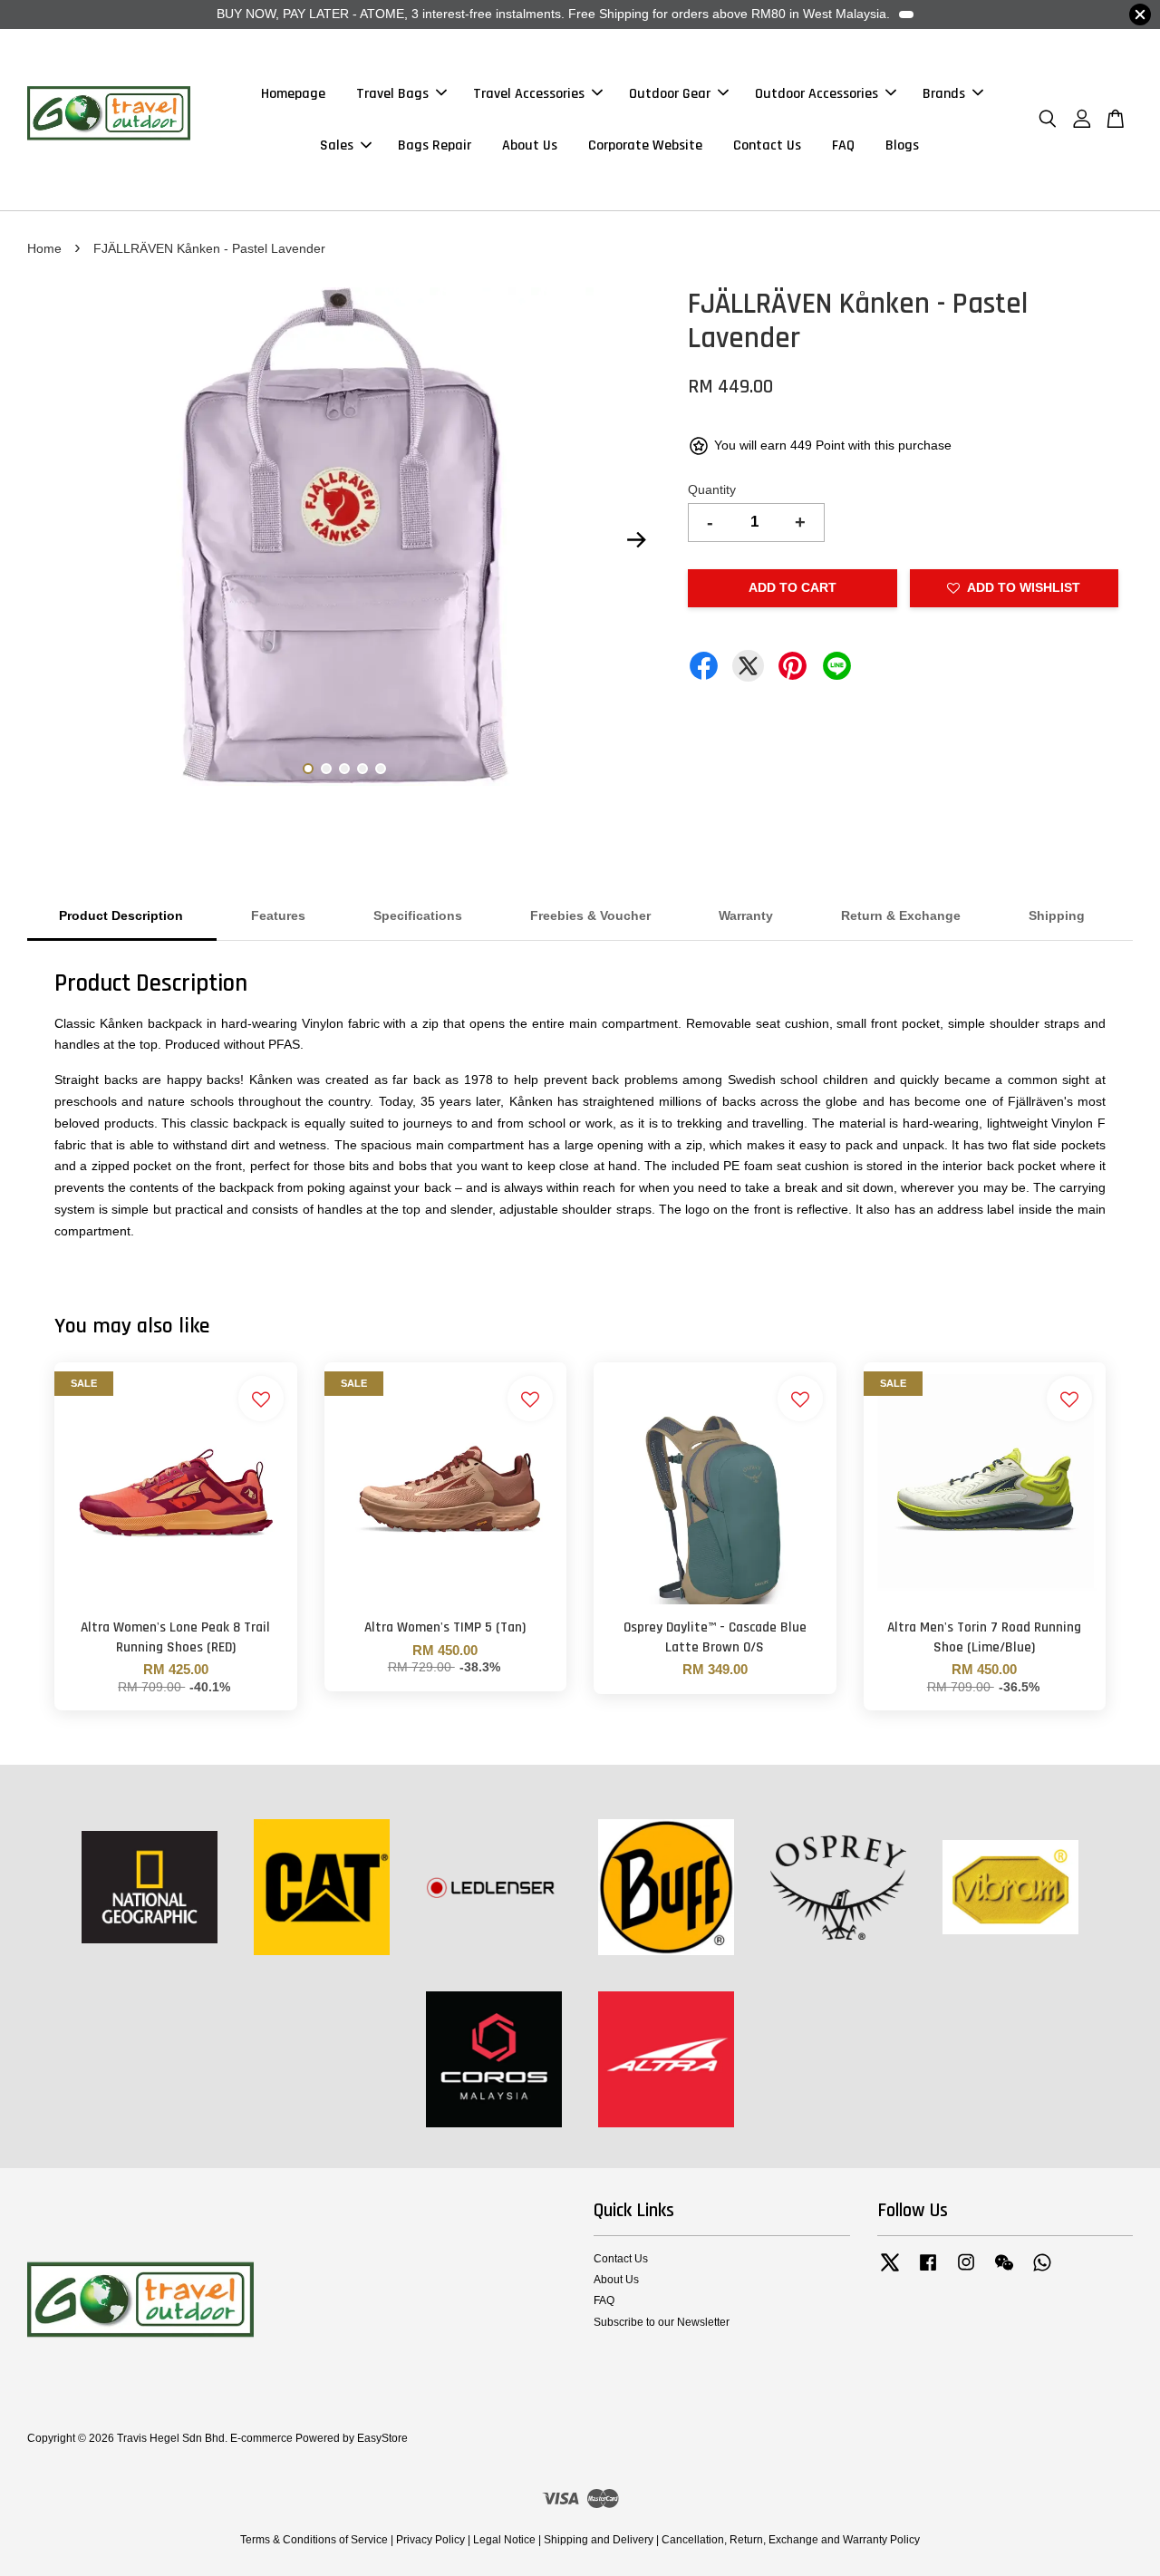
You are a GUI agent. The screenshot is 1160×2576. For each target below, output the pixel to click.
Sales (337, 145)
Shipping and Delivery (599, 2540)
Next (636, 540)
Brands (944, 94)
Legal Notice (504, 2540)
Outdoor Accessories (817, 94)
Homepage (293, 94)
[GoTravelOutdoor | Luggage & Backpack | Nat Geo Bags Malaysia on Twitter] (890, 2271)
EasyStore (382, 2438)
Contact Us (767, 145)
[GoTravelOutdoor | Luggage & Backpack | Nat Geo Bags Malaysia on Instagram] (966, 2271)
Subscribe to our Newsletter (662, 2322)
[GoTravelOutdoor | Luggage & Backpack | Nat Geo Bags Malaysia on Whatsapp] (1042, 2271)
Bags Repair (435, 145)
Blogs (902, 145)
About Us (530, 145)
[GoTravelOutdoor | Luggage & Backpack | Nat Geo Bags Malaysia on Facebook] (928, 2271)
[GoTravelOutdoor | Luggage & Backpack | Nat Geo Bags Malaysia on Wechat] (1004, 2271)
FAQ (843, 145)
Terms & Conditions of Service (314, 2540)
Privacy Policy (430, 2540)
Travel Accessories (529, 94)
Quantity (712, 489)
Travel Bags (392, 94)
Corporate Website (645, 145)
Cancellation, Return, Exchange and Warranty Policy (791, 2540)
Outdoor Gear (670, 94)
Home (44, 248)
